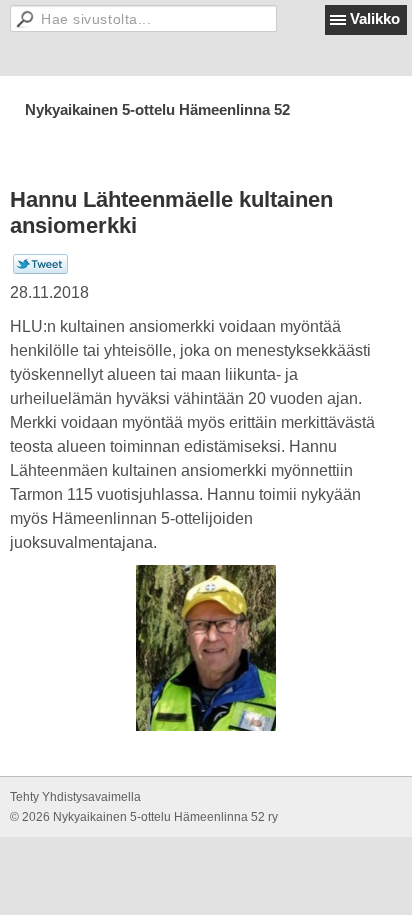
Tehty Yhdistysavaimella (75, 797)
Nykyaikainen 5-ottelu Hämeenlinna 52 (157, 109)
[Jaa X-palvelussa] (40, 270)
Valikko (375, 18)
